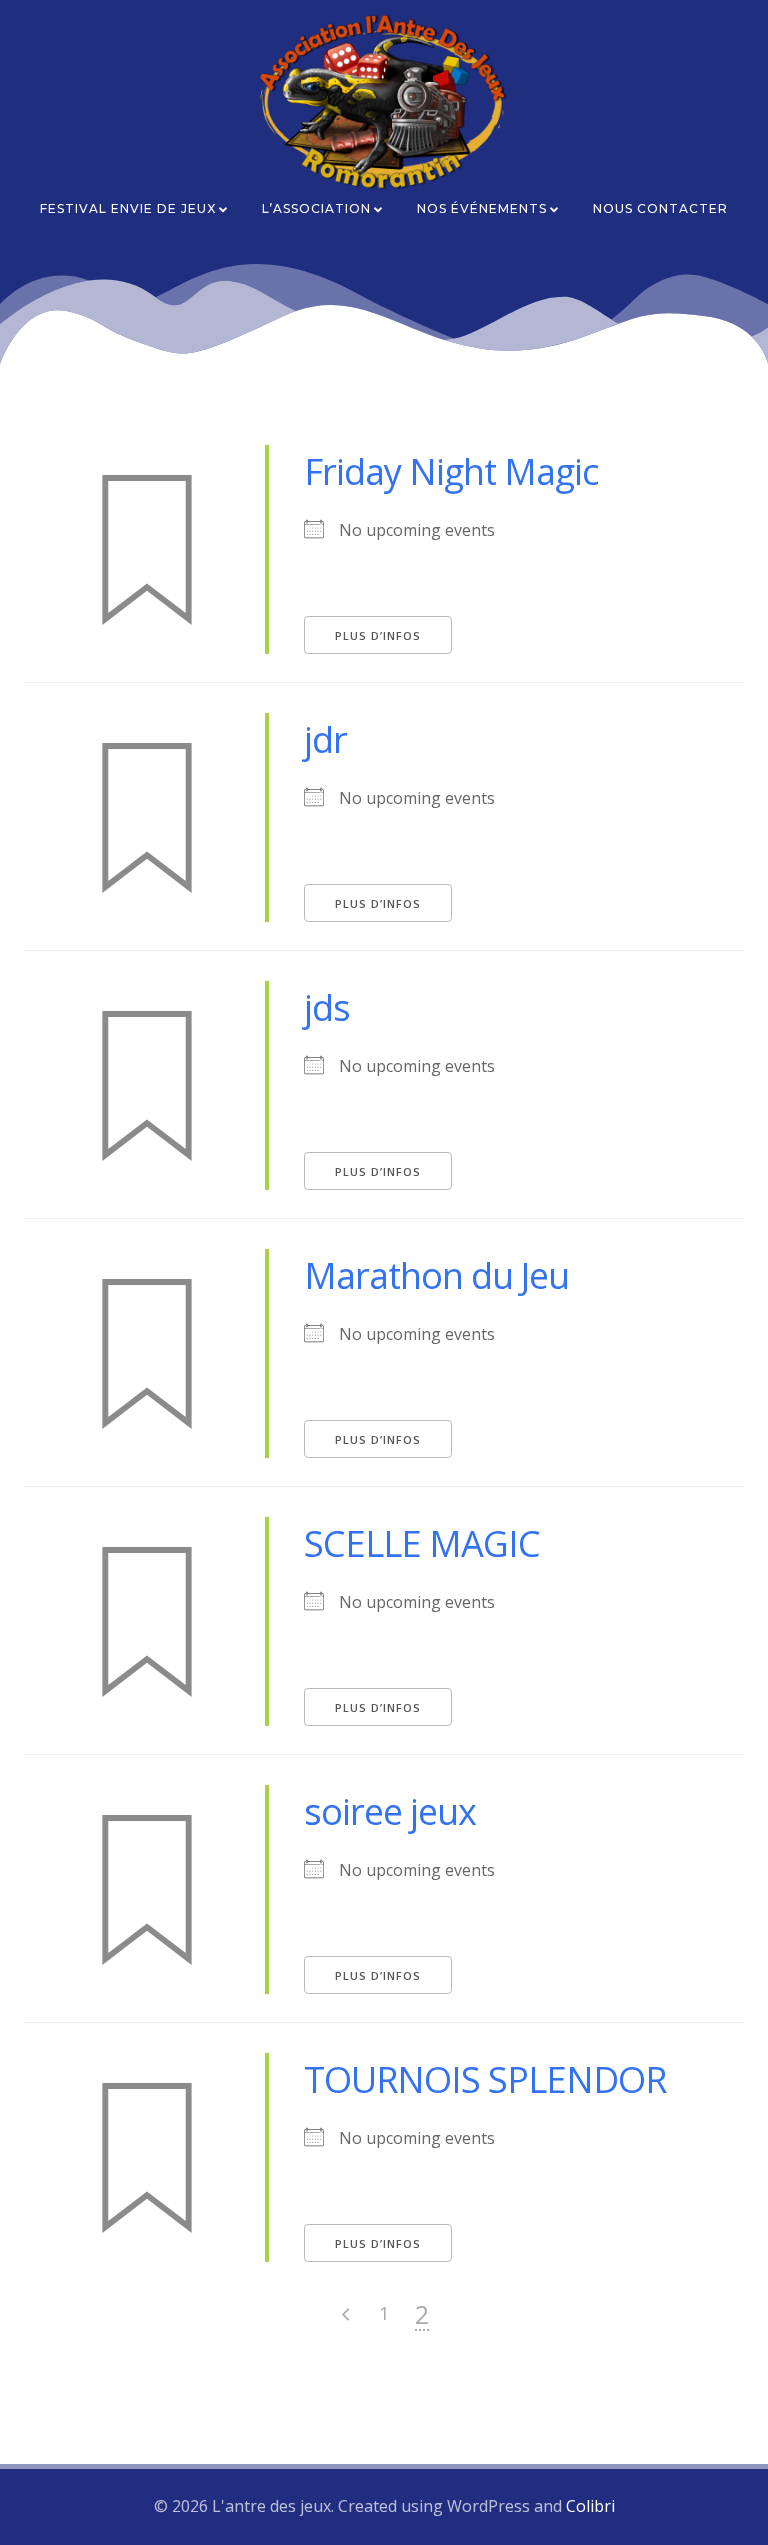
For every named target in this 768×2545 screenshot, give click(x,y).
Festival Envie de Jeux (128, 208)
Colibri (590, 2506)
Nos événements (482, 208)
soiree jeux (390, 1811)
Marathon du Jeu (436, 1275)
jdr (325, 739)
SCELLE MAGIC (422, 1543)
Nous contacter (660, 208)
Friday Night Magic (451, 471)
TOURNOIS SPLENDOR (485, 2079)
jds (327, 1007)
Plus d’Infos (378, 635)
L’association (316, 208)
